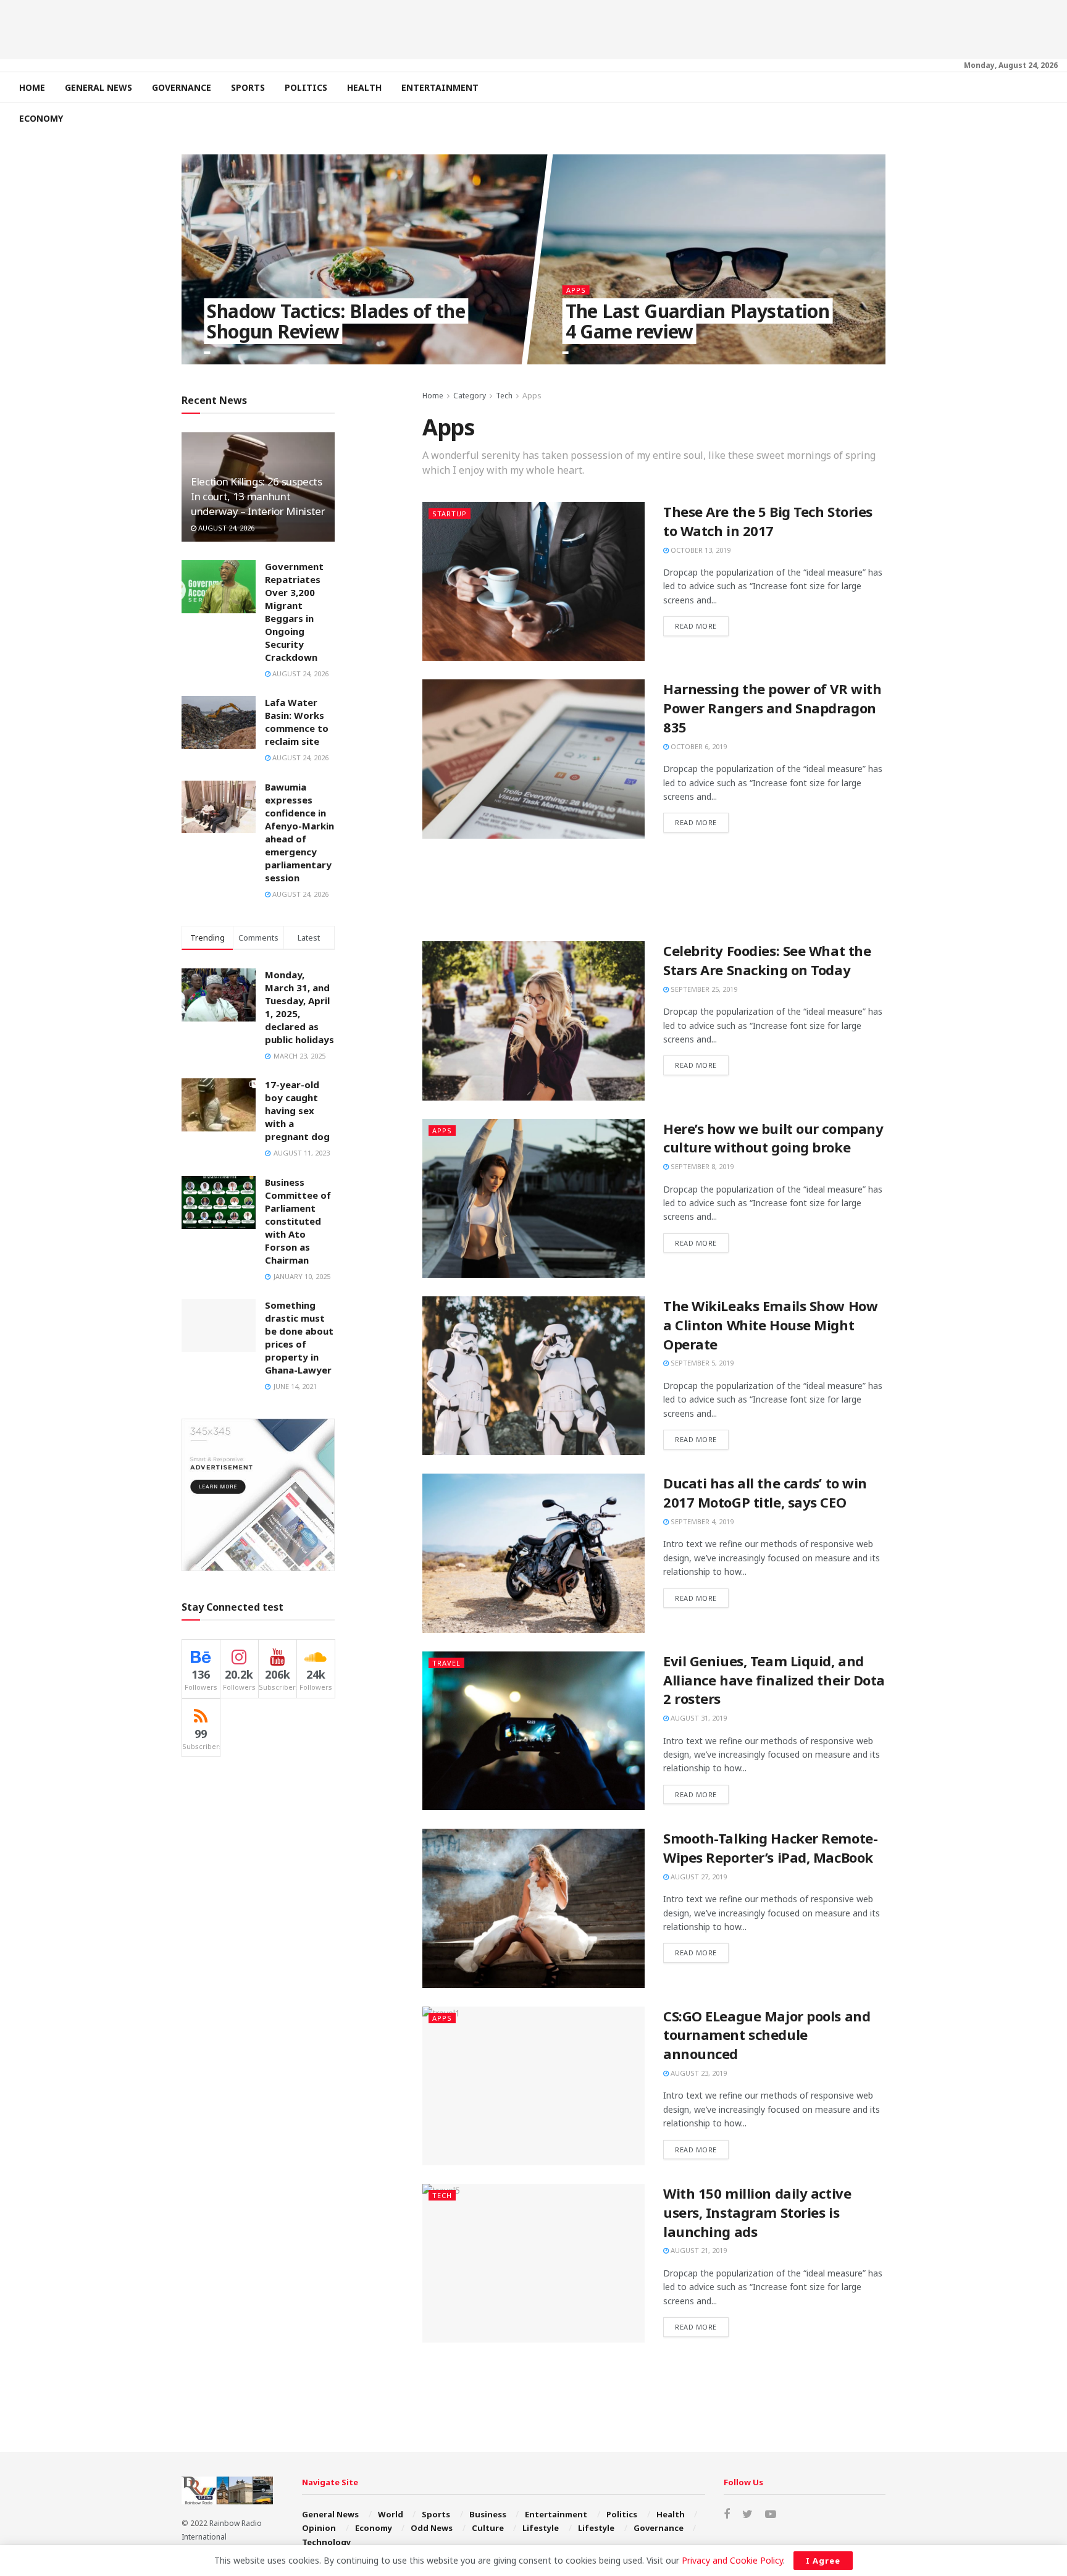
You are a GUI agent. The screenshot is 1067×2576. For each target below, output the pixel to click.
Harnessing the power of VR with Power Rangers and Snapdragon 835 (772, 708)
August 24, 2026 (225, 528)
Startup (450, 514)
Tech (504, 396)
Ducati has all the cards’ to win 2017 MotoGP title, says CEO (765, 1492)
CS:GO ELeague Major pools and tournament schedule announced (767, 2035)
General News (98, 87)
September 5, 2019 (701, 1363)
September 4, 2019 (701, 1521)
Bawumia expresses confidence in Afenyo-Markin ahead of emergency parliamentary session (299, 832)
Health (364, 87)
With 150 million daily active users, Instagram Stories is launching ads (757, 2212)
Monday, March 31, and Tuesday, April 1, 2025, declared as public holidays (299, 1007)
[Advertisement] (533, 28)
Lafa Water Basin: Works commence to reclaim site (297, 722)
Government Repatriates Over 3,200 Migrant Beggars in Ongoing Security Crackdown (294, 612)
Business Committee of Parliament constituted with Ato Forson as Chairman (298, 1221)
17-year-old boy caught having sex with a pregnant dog (297, 1110)
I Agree (823, 2561)
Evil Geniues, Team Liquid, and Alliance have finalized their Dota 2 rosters (774, 1680)
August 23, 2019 (698, 2073)
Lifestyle (541, 2528)
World (391, 2514)
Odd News (432, 2528)
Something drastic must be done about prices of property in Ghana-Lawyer (299, 1337)
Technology (326, 2542)
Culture (488, 2528)
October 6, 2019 (698, 746)
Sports (248, 87)
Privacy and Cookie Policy (732, 2560)
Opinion (319, 2528)
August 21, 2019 (698, 2250)
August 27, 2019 (698, 1877)
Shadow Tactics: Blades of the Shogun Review (336, 321)
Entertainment (440, 87)
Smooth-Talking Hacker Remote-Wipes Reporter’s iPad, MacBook (770, 1848)
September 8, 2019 (701, 1166)
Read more (696, 626)
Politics (306, 87)
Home (32, 87)
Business (488, 2514)
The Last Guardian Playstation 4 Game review (697, 321)
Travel (446, 1663)
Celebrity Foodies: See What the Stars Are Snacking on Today (767, 960)
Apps (575, 290)
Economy (41, 118)
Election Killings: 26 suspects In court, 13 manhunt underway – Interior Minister (258, 496)
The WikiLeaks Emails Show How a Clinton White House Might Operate (770, 1325)
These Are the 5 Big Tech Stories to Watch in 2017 (768, 521)
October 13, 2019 (700, 550)
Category (470, 396)
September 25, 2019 (703, 989)
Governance (182, 87)
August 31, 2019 (698, 1718)
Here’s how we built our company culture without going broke (773, 1138)
